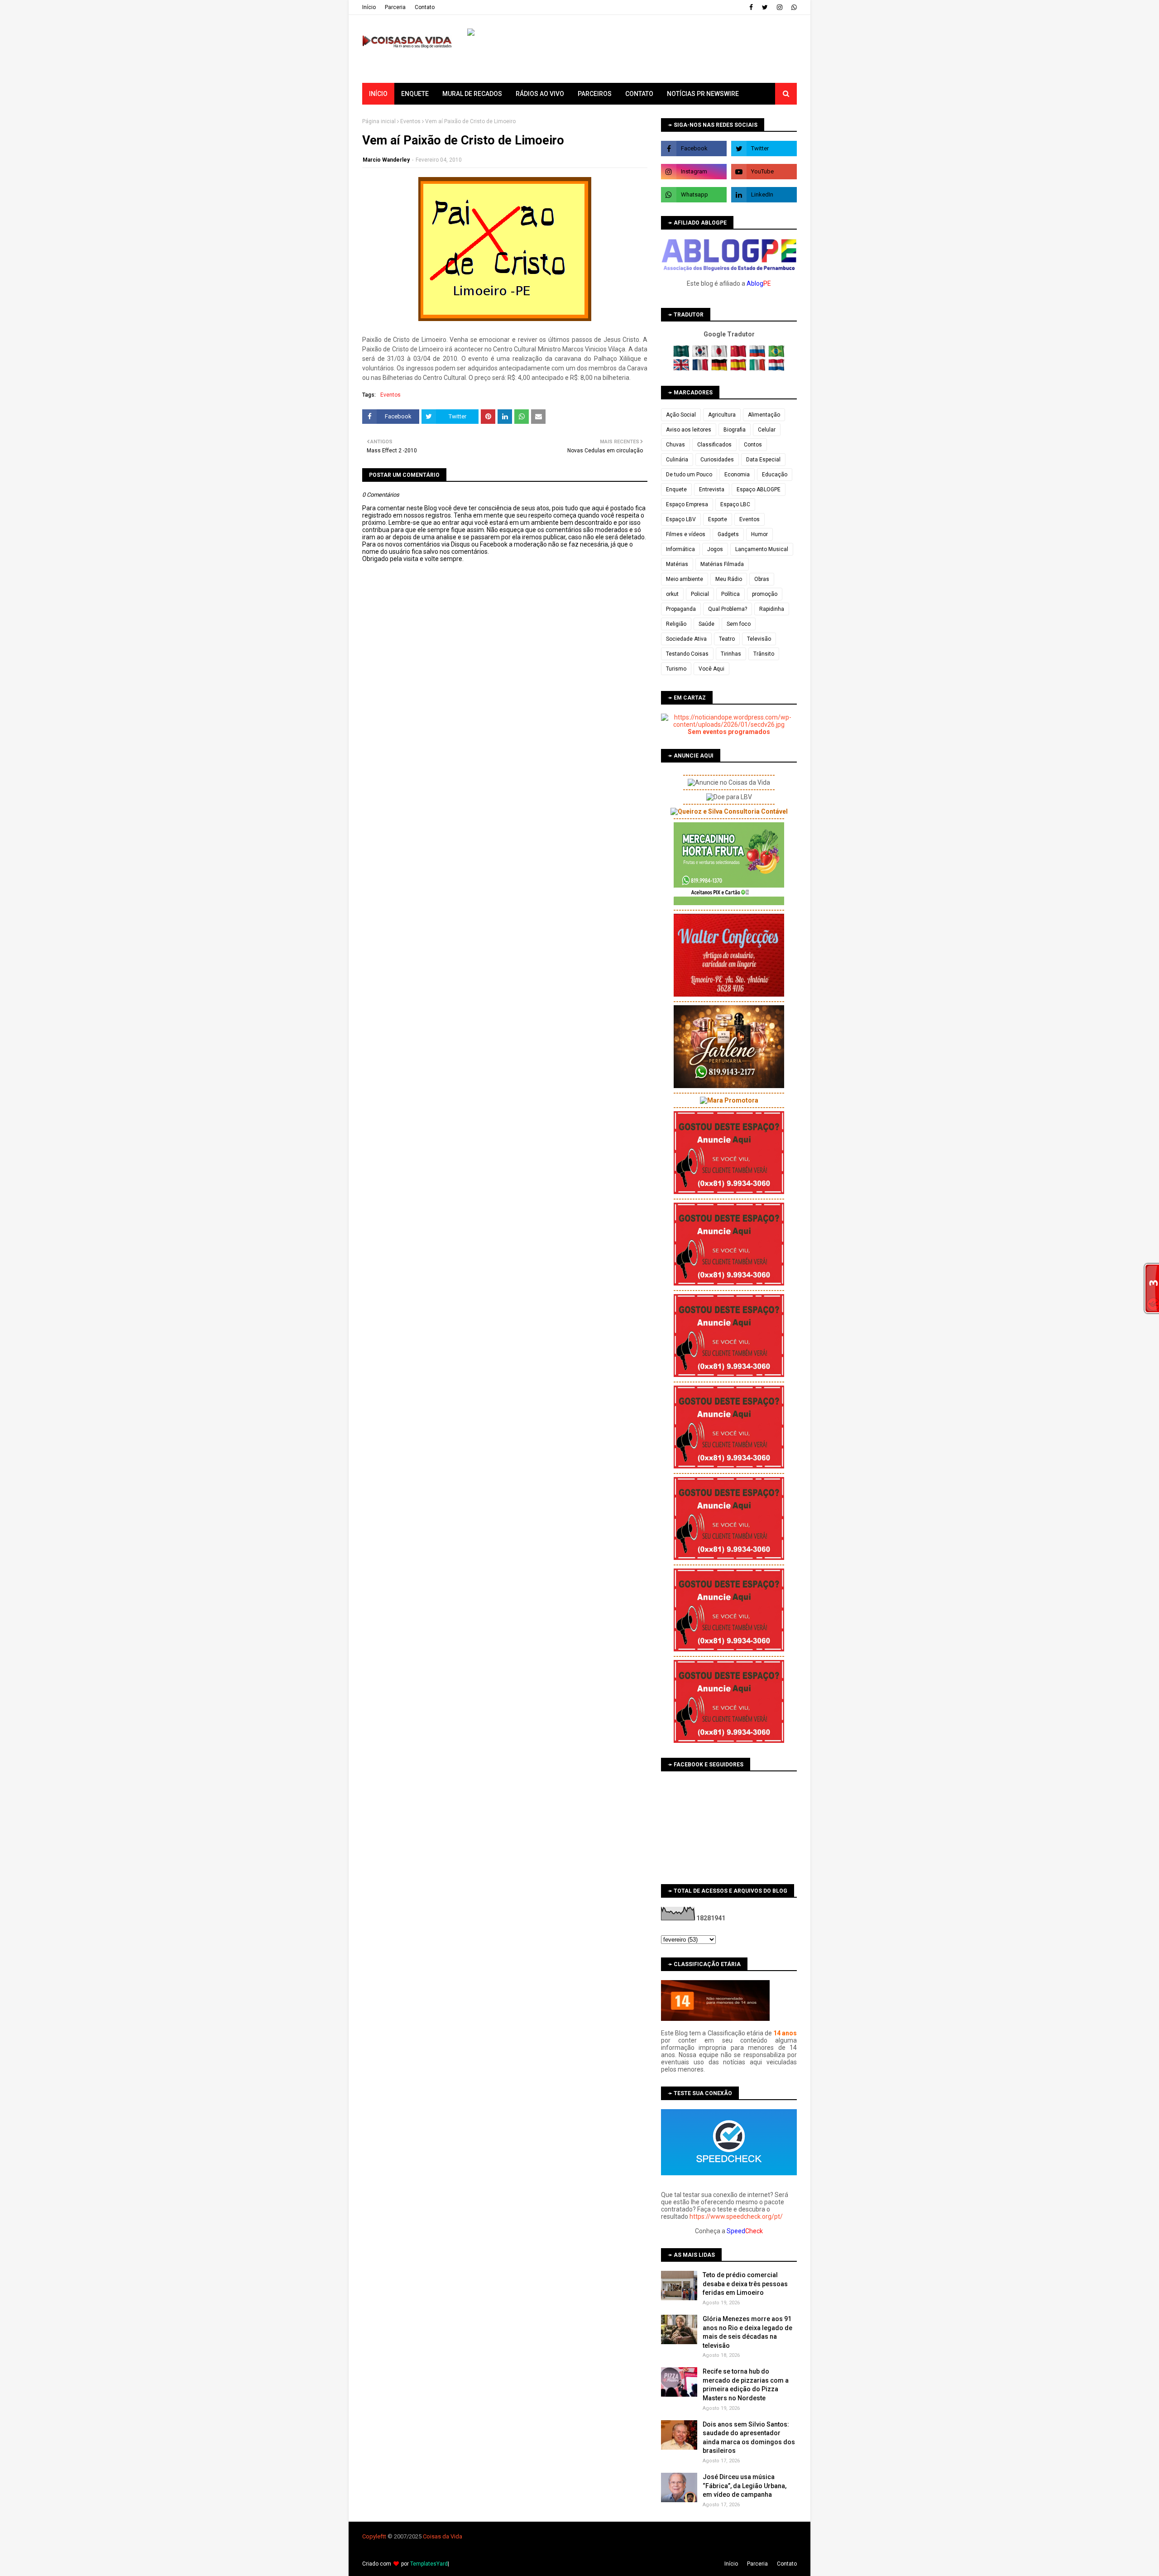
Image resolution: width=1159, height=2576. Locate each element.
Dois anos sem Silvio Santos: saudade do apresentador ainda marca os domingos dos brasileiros (749, 2438)
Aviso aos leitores (689, 430)
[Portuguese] (776, 355)
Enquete (676, 489)
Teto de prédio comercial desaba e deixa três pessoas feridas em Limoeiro (745, 2284)
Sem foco (739, 624)
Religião (676, 624)
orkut (672, 594)
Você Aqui (711, 669)
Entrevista (712, 489)
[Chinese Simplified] (739, 355)
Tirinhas (731, 654)
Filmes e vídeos (686, 534)
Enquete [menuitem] (415, 94)
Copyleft (373, 2536)
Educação (775, 475)
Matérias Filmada (722, 564)
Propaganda (681, 609)
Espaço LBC (735, 504)
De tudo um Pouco (689, 475)
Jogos (715, 549)
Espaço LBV (681, 519)
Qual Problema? (728, 609)
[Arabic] (682, 355)
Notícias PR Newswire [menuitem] (703, 94)
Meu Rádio (729, 579)
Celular (767, 430)
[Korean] (701, 355)
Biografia (735, 430)
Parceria (395, 7)
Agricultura (722, 415)
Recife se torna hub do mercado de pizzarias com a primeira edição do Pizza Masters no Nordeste (746, 2385)
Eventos (410, 121)
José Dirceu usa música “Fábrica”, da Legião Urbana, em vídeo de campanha (745, 2486)
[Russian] (758, 355)
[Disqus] (505, 883)
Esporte (718, 519)
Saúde (706, 624)
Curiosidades (717, 460)
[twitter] (765, 7)
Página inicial (379, 121)
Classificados (714, 445)
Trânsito (764, 654)
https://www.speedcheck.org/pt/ (736, 2216)
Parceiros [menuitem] (595, 94)
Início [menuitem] (378, 94)
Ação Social (681, 415)
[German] (720, 369)
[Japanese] (720, 355)
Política (730, 594)
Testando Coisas (687, 654)
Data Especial (763, 460)
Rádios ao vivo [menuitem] (540, 94)
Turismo (676, 669)
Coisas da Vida (443, 2536)
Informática (680, 549)
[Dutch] (776, 369)
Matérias (677, 564)
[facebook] (751, 7)
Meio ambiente (685, 579)
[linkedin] (764, 195)
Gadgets (728, 534)
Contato (425, 7)
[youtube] (764, 172)
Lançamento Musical (762, 549)
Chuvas (675, 445)
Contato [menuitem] (639, 94)
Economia (737, 475)
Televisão (759, 639)
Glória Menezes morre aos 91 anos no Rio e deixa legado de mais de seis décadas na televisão (747, 2332)
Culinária (677, 460)
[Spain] (739, 369)
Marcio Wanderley (386, 160)
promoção (765, 594)
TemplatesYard (429, 2564)
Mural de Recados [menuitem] (472, 94)
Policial (700, 594)
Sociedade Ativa (686, 639)
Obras (762, 579)
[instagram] (780, 7)
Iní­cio (369, 7)
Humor (759, 534)
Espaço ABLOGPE (759, 489)
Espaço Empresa (687, 504)
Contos (753, 445)
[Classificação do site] (715, 2019)
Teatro (727, 639)
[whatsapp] (793, 7)
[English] (682, 369)
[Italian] (758, 369)
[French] (701, 369)
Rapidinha (772, 609)
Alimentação (764, 415)
